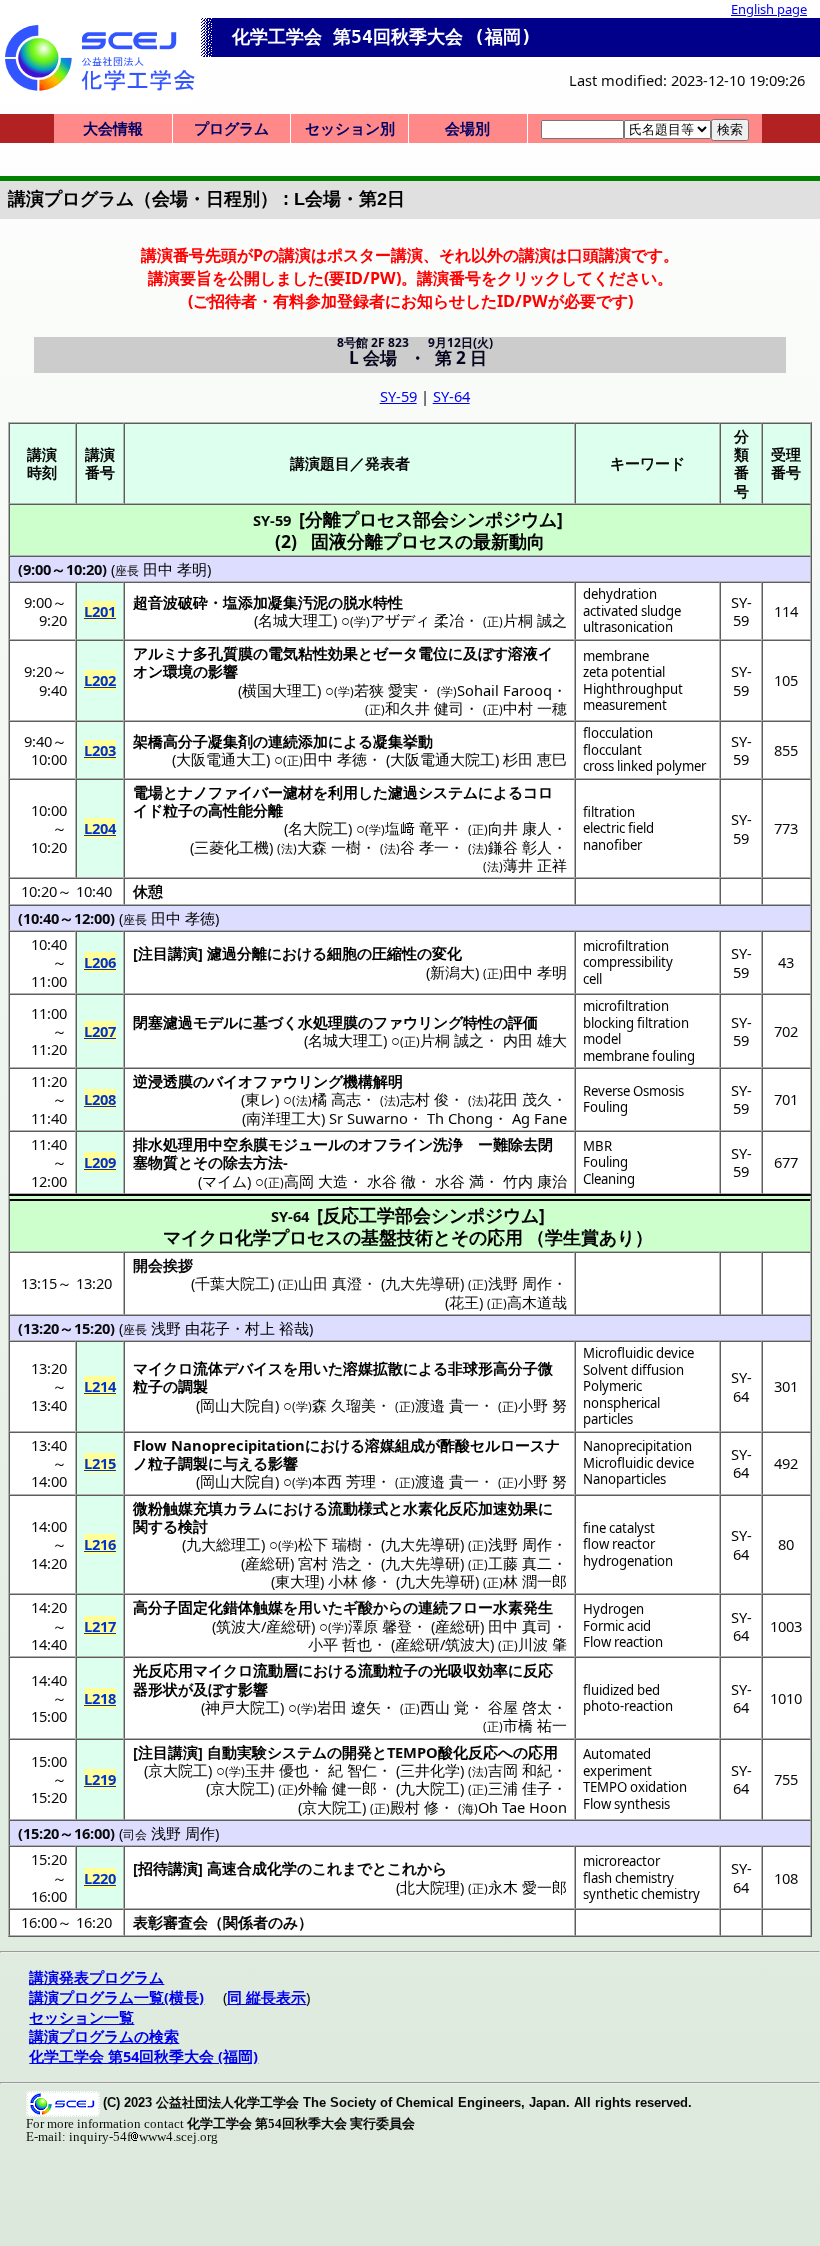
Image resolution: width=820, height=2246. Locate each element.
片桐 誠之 (535, 620)
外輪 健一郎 (337, 1788)
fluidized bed (621, 1690)
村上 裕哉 (277, 1328)
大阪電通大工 (221, 759)
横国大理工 (279, 690)
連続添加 (298, 741)
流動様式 (358, 1508)
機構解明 (373, 1081)
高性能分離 (245, 810)
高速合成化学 (252, 1868)
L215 (100, 1463)
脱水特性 (373, 602)
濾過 (403, 792)
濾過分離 (237, 953)
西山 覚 (444, 1707)
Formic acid (617, 1626)
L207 (100, 1031)
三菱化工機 (231, 847)
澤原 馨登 (380, 1626)
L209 (100, 1162)
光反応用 (163, 1670)
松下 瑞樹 (330, 1544)
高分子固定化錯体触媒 (208, 1607)
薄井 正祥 (535, 865)
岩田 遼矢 (349, 1707)
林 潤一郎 (535, 1581)
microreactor (621, 1861)
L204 (100, 828)
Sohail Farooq (504, 690)
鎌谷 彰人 (520, 847)
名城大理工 (295, 620)
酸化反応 (468, 1752)
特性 (478, 1022)
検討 (193, 1526)
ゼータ (395, 653)
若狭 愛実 (386, 690)
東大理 (297, 1581)
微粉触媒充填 (178, 1508)
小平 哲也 (340, 1644)
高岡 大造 (316, 1181)
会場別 (467, 128)
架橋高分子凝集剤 (193, 741)
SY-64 (451, 396)
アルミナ (163, 653)
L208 (100, 1099)
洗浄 (448, 1144)
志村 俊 (424, 1099)
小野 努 (542, 1405)
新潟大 (452, 972)
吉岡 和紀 (520, 1770)
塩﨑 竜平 (417, 828)
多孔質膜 (223, 653)
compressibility (628, 962)
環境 (178, 671)
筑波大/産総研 (263, 1626)
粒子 (178, 810)
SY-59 (398, 396)
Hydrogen (613, 1609)
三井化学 (430, 1770)
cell (592, 979)
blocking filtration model (636, 1031)
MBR (597, 1146)
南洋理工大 (283, 1118)
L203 (100, 750)
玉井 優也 (277, 1770)
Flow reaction (623, 1642)
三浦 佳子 (520, 1788)
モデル (215, 1022)
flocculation (618, 733)
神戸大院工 (242, 1707)
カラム (245, 1508)
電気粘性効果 (313, 653)
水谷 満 (459, 1181)
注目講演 (168, 953)
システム (448, 792)
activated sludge (632, 611)
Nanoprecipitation (637, 1446)
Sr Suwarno (368, 1118)
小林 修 (352, 1581)
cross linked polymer (644, 766)
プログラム (231, 128)
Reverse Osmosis (633, 1091)
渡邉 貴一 (447, 1405)
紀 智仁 (352, 1770)
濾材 (298, 792)
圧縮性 (394, 953)
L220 (100, 1878)
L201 (100, 611)
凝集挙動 (403, 741)
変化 (447, 953)
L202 (100, 680)
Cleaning (609, 1179)
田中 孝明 (175, 569)
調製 (193, 1386)
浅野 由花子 (190, 1328)
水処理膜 (328, 1022)
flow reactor (619, 1544)
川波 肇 (542, 1644)
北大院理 (430, 1887)
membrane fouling (639, 1056)
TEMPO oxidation (635, 1787)
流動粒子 (388, 1670)
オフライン (395, 1144)
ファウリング (418, 1022)
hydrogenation (628, 1561)
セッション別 (350, 128)
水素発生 (523, 1607)
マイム (224, 1181)
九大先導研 (422, 1544)
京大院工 (178, 1770)
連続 (433, 1607)
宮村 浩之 (330, 1563)
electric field (618, 828)
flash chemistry (628, 1878)
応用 (543, 1752)
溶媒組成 (395, 1445)
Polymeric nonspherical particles (621, 1402)
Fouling (605, 1107)
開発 (357, 1752)
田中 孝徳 (335, 759)
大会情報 (113, 128)
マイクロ (163, 1368)
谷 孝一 (424, 847)
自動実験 (237, 1752)
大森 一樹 (329, 847)
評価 (523, 1022)
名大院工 (318, 828)
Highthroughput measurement (633, 697)
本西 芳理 (344, 1481)
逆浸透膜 (163, 1081)
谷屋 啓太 (520, 1707)
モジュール (305, 1144)
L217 (100, 1626)
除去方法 (253, 1162)
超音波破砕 (170, 602)
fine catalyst (619, 1528)
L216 (100, 1544)
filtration (609, 812)
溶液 (523, 653)
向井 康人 (520, 828)
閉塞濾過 (163, 1022)
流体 (208, 1368)
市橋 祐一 (535, 1725)
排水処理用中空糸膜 (200, 1144)
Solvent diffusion (633, 1370)
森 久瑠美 (344, 1405)
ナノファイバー (230, 792)
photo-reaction (628, 1706)
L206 (100, 962)
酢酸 (455, 1445)
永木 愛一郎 (527, 1887)
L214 (100, 1386)
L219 (100, 1779)
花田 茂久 (520, 1099)
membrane (616, 656)
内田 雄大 (535, 1040)
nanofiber (612, 845)
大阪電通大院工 (442, 759)
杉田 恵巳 (535, 759)
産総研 (267, 1563)
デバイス (253, 1368)
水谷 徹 (391, 1181)
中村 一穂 (535, 708)
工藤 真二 (520, 1563)
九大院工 (430, 1788)
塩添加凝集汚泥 (275, 602)
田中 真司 (520, 1626)
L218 (100, 1698)
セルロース (507, 1445)
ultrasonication (628, 627)
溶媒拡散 (373, 1368)
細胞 (342, 953)
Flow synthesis (626, 1804)
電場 (148, 792)
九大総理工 (223, 1544)
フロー (470, 1607)
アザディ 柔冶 (417, 620)
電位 (433, 653)
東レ (260, 1099)
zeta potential (624, 672)
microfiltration (626, 946)
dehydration (620, 594)
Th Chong (460, 1118)
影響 (223, 671)
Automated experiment (617, 1762)
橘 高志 (336, 1099)
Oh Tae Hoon (522, 1807)
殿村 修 (414, 1807)
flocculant (612, 750)
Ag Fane (539, 1118)
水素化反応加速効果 (470, 1508)
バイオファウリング (275, 1081)
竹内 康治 (535, 1181)
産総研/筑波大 (442, 1644)
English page (769, 9)
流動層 (275, 1670)
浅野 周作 (520, 1544)
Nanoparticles (624, 1479)
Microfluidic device (638, 1353)
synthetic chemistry (641, 1894)
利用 (343, 792)
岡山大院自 (237, 1405)
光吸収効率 (470, 1670)
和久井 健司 (424, 708)
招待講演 (168, 1868)
